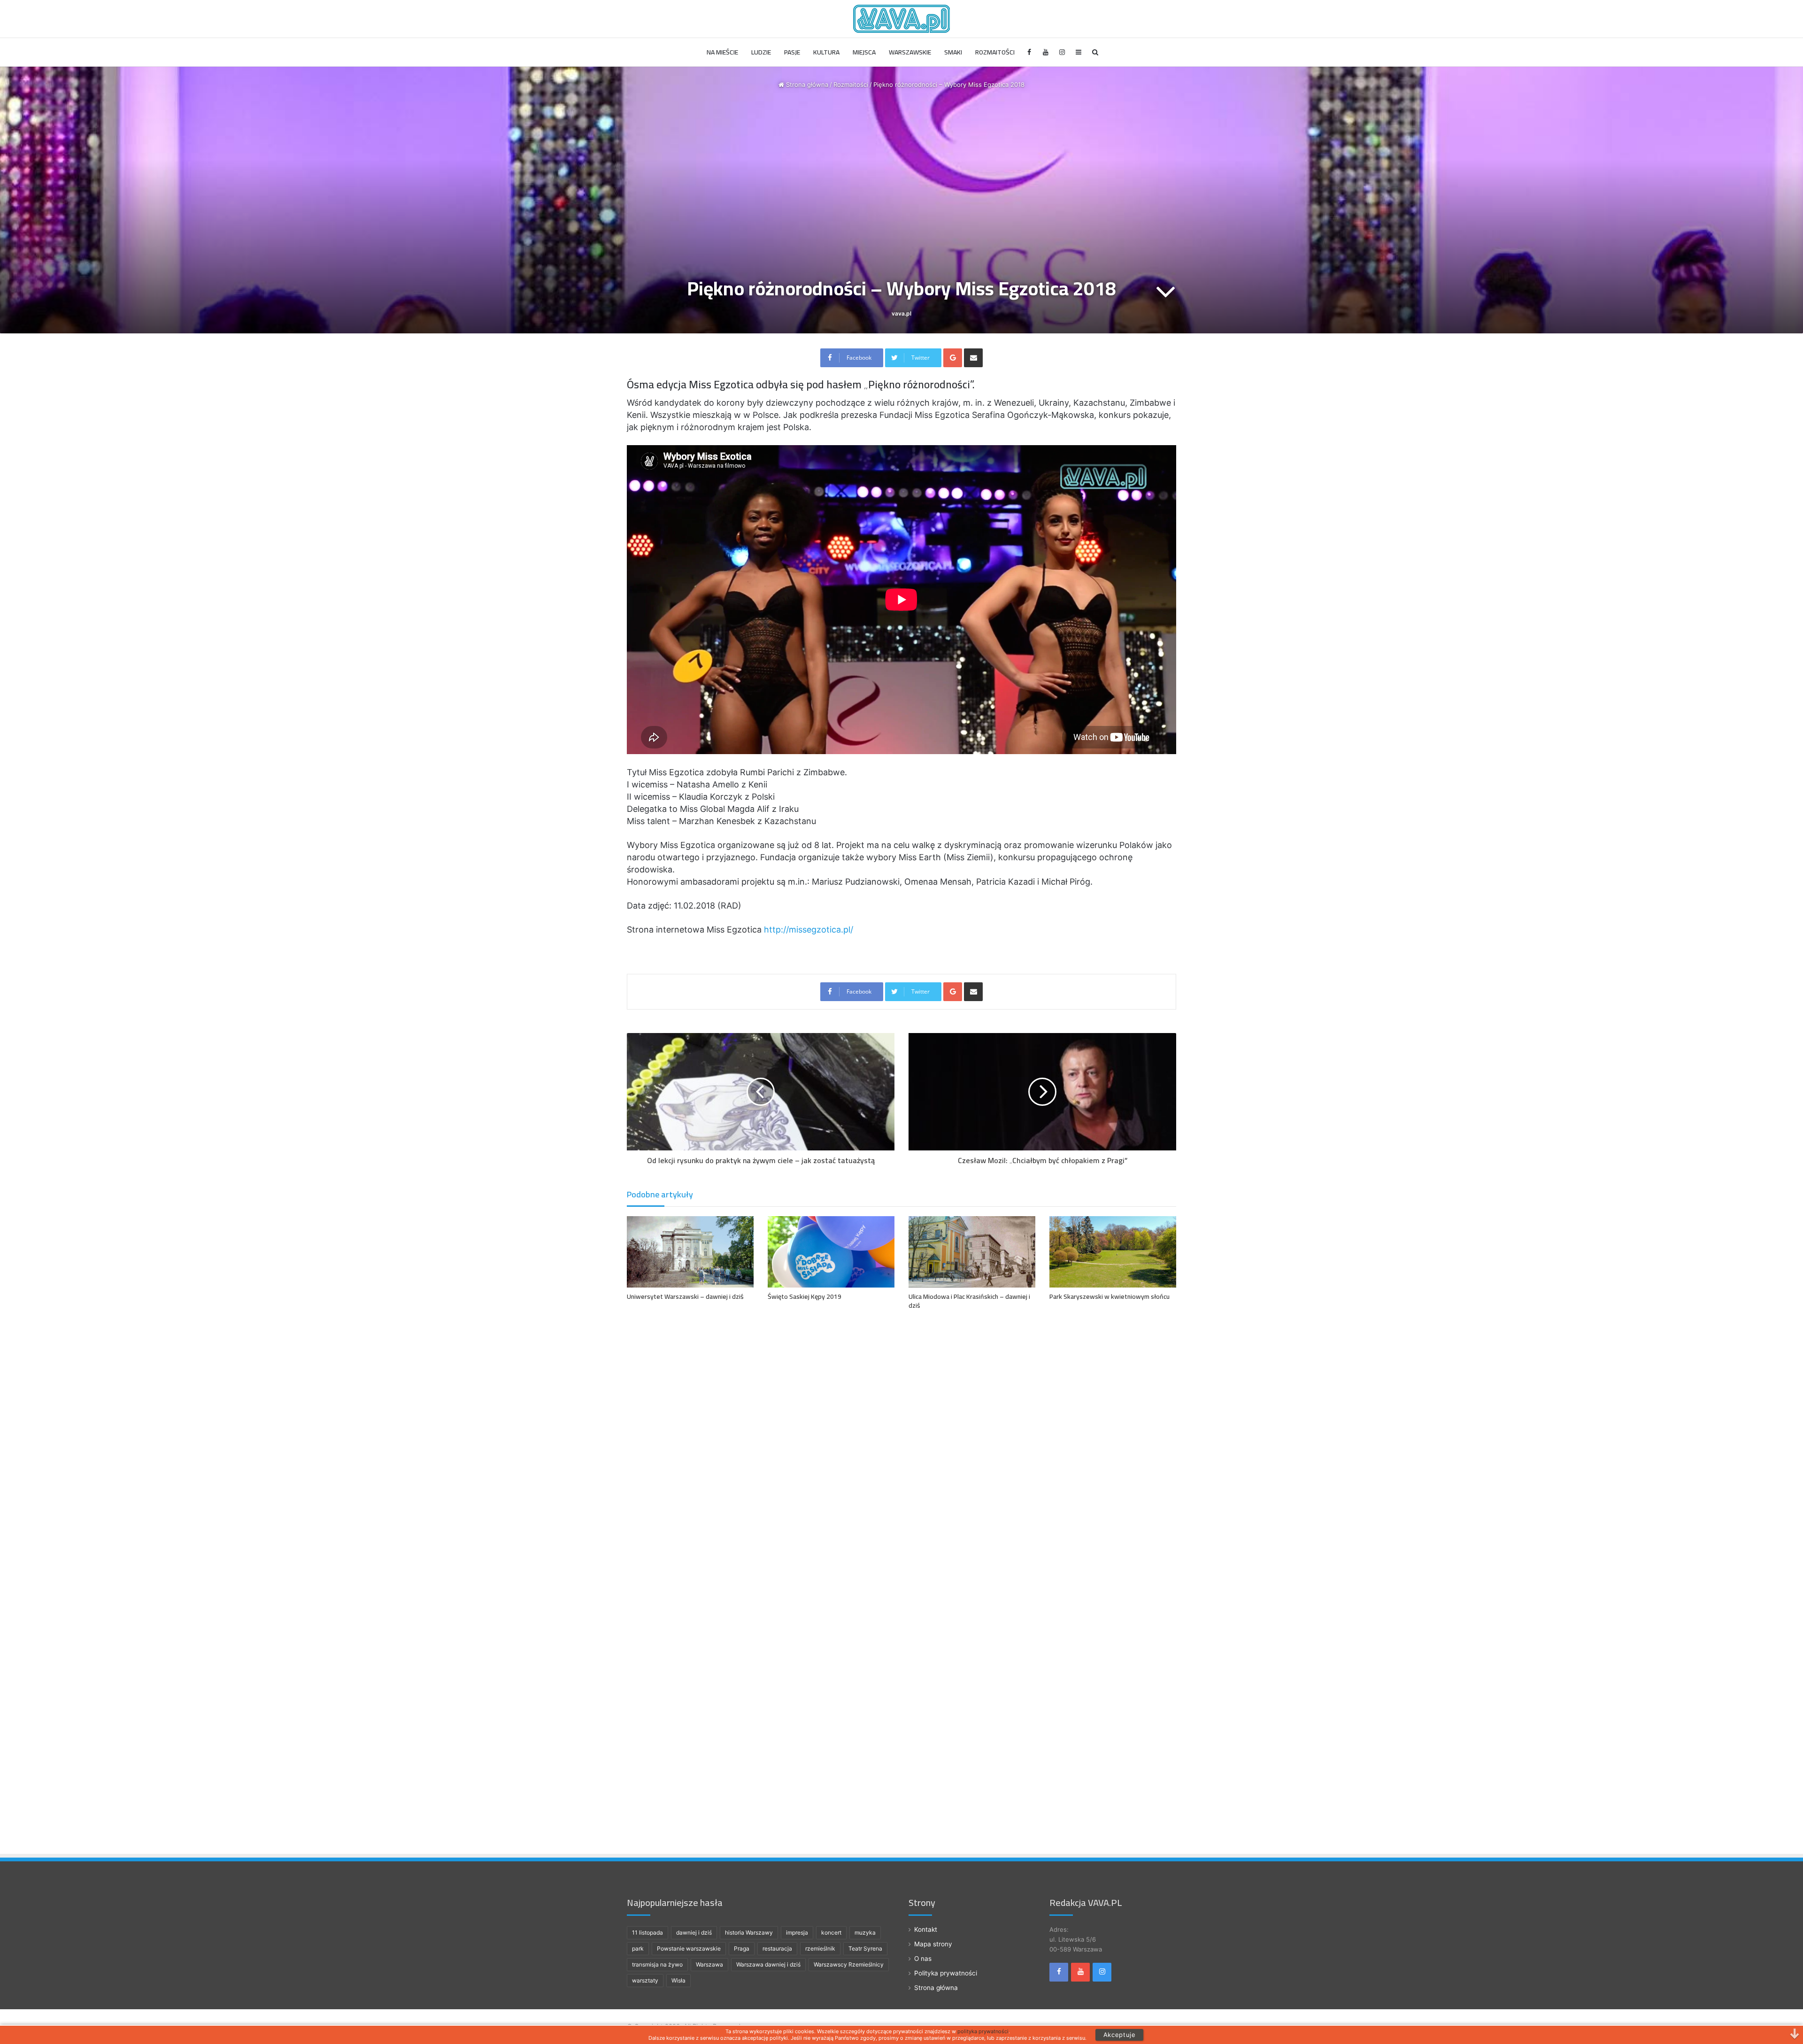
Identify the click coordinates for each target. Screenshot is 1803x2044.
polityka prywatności (983, 2031)
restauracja (777, 1948)
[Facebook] (1029, 52)
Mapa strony (933, 1944)
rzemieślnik (820, 1948)
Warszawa (709, 1964)
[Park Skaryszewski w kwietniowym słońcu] (1113, 1252)
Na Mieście (722, 52)
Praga (742, 1948)
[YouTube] (1046, 52)
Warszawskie (910, 52)
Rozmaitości (995, 52)
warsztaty (645, 1980)
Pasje (792, 52)
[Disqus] (901, 1453)
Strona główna (806, 85)
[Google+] (953, 358)
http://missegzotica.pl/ (809, 929)
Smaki (953, 52)
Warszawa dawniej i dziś (768, 1964)
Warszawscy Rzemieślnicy (849, 1964)
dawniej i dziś (694, 1932)
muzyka (865, 1932)
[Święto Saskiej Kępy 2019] (831, 1252)
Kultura (826, 52)
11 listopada (647, 1932)
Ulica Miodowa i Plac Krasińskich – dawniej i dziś (969, 1301)
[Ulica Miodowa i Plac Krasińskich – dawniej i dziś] (972, 1252)
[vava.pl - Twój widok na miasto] (901, 19)
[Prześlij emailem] (973, 358)
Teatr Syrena (865, 1948)
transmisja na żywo (657, 1964)
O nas (923, 1959)
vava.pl (901, 313)
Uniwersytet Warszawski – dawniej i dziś (685, 1296)
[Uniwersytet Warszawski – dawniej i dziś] (690, 1252)
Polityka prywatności (946, 1973)
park (638, 1948)
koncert (831, 1932)
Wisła (678, 1980)
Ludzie (761, 52)
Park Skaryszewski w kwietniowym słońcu (1110, 1296)
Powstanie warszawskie (689, 1948)
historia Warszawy (749, 1932)
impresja (797, 1932)
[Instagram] (1062, 52)
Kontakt (926, 1929)
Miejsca (864, 52)
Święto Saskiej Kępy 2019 (805, 1296)
